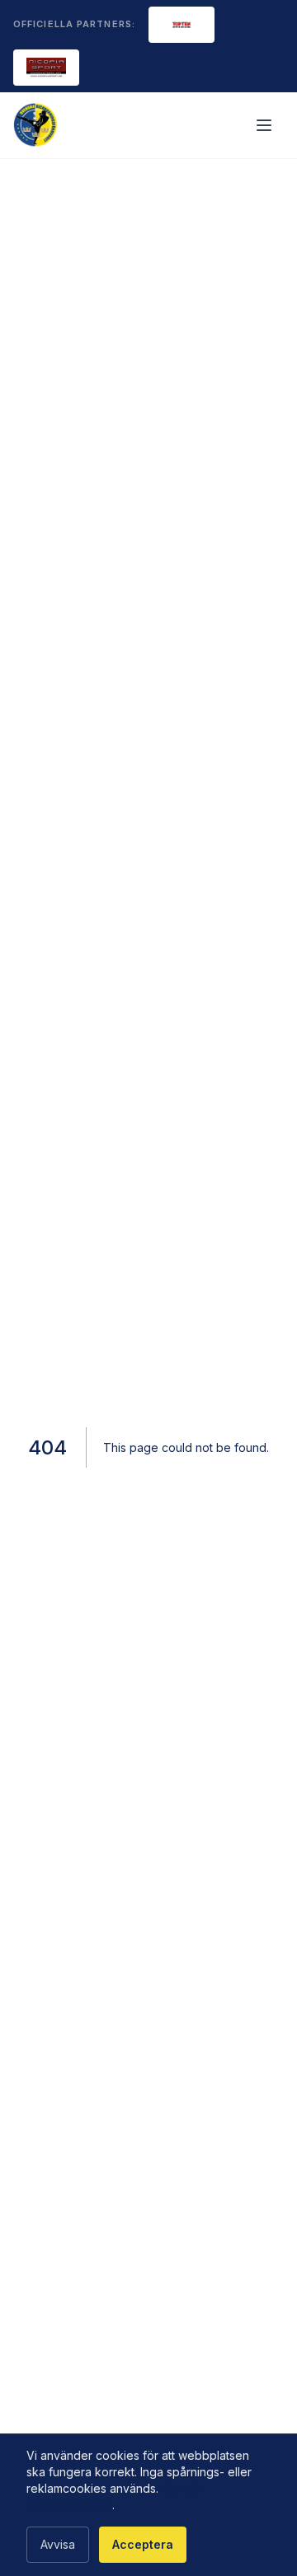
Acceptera (143, 2544)
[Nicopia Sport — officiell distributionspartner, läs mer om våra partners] (46, 68)
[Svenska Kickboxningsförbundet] (36, 125)
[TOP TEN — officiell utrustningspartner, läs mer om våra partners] (181, 25)
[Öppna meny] (266, 125)
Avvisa (58, 2544)
